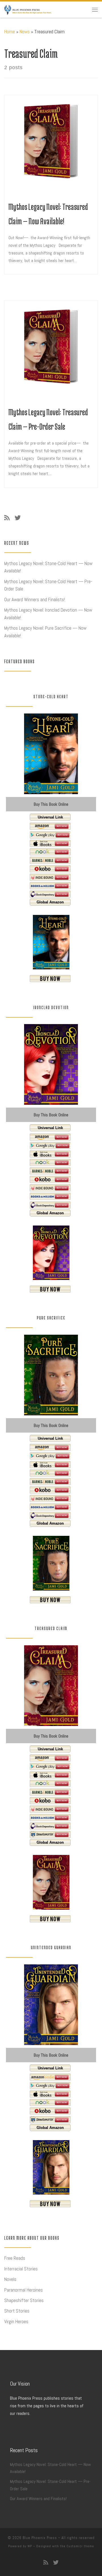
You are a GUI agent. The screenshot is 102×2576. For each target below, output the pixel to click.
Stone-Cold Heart (51, 697)
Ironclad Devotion (51, 1007)
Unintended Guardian (51, 1947)
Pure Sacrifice (51, 1318)
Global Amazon (50, 902)
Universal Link (50, 817)
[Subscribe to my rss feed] (7, 518)
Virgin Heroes (16, 2322)
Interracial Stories (21, 2269)
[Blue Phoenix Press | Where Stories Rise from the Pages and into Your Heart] (28, 9)
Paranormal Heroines (24, 2290)
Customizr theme (80, 2546)
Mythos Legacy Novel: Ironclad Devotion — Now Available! (48, 614)
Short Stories (17, 2311)
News (25, 32)
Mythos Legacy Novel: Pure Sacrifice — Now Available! (45, 632)
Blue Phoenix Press (40, 2538)
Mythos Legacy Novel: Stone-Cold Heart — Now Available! (48, 567)
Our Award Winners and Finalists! (35, 599)
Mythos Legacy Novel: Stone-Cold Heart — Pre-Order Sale (48, 585)
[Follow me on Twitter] (18, 518)
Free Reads (15, 2258)
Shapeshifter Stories (24, 2300)
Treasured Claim (51, 1628)
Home (10, 32)
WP (30, 2546)
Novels (10, 2279)
